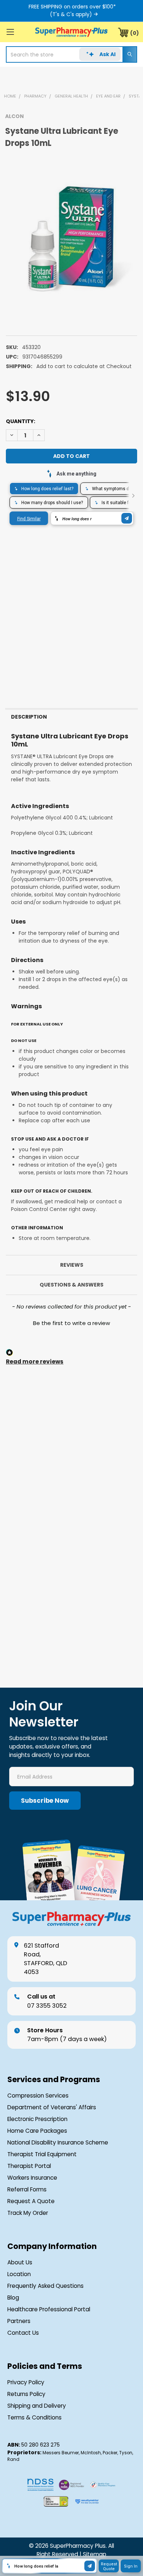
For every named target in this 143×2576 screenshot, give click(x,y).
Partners (19, 2321)
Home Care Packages (37, 2131)
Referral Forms (27, 2189)
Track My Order (28, 2213)
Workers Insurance (32, 2178)
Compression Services (38, 2096)
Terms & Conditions (34, 2417)
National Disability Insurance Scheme (58, 2142)
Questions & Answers (71, 1285)
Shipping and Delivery (37, 2406)
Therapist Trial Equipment (42, 2154)
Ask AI (107, 54)
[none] (71, 238)
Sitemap (95, 2554)
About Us (20, 2262)
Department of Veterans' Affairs (52, 2107)
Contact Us (23, 2333)
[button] (71, 1322)
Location (19, 2274)
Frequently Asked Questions (45, 2286)
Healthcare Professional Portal (49, 2309)
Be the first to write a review (71, 1323)
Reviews (72, 1265)
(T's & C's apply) (71, 14)
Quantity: (21, 421)
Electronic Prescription (37, 2119)
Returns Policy (26, 2394)
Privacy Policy (26, 2382)
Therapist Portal (29, 2166)
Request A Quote (31, 2201)
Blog (13, 2298)
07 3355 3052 (47, 2001)
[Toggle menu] (10, 32)
